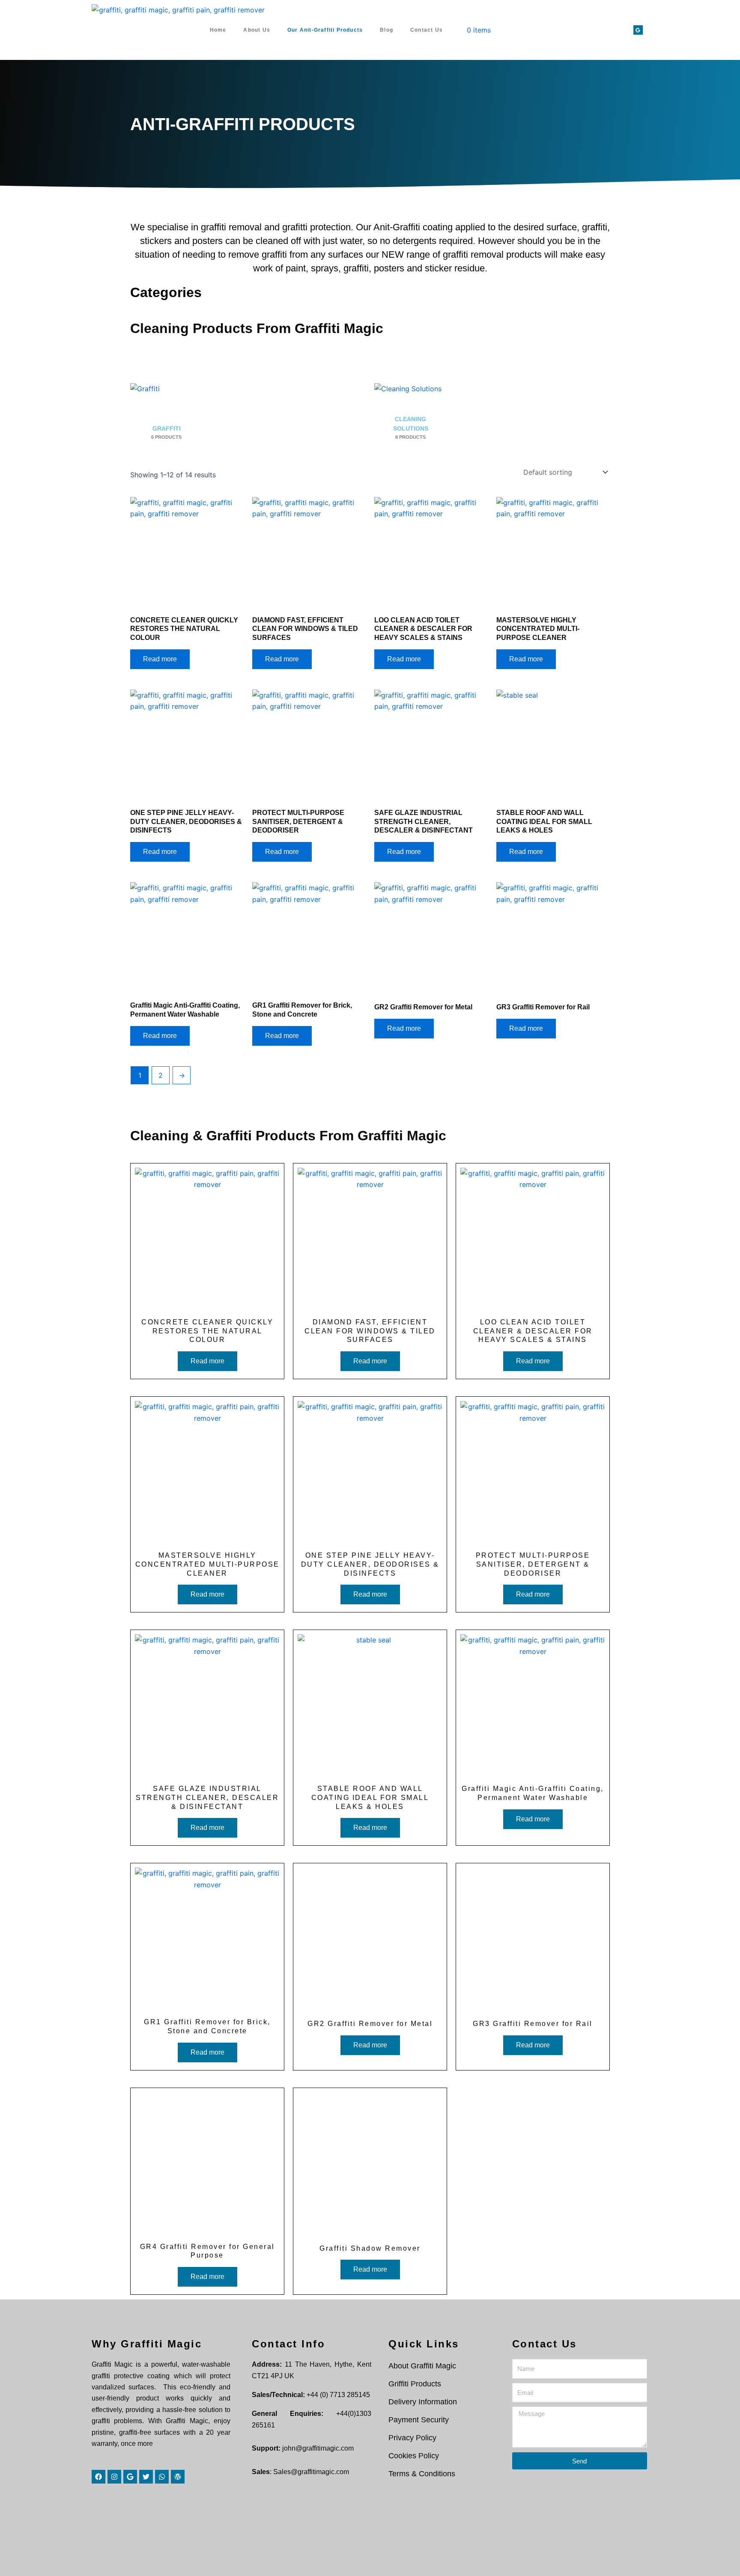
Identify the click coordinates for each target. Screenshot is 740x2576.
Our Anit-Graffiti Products (325, 30)
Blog (386, 30)
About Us (257, 30)
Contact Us (427, 30)
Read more (160, 659)
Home (218, 30)
